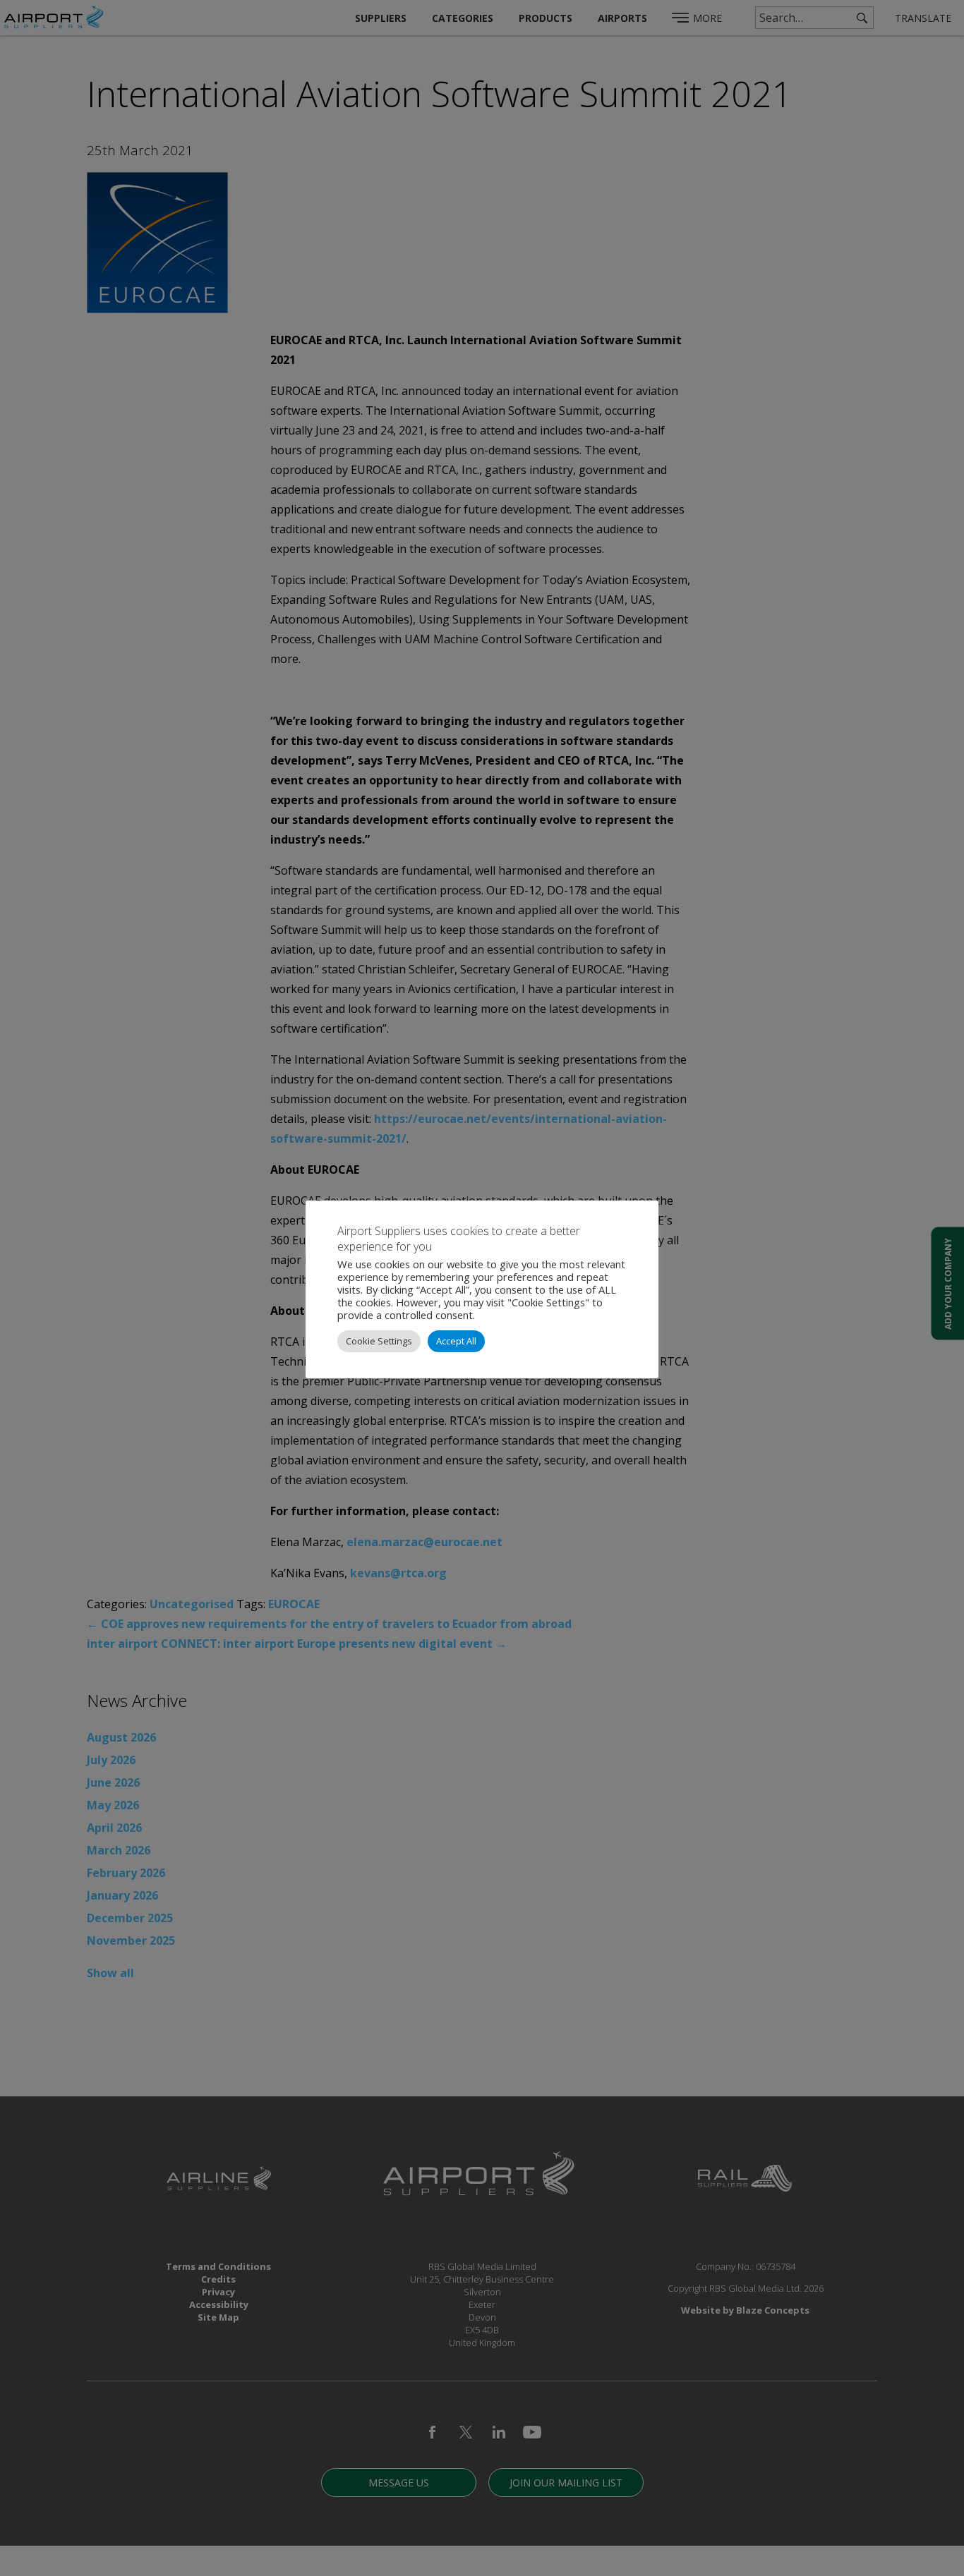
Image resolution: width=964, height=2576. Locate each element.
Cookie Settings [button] (379, 1341)
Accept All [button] (456, 1341)
